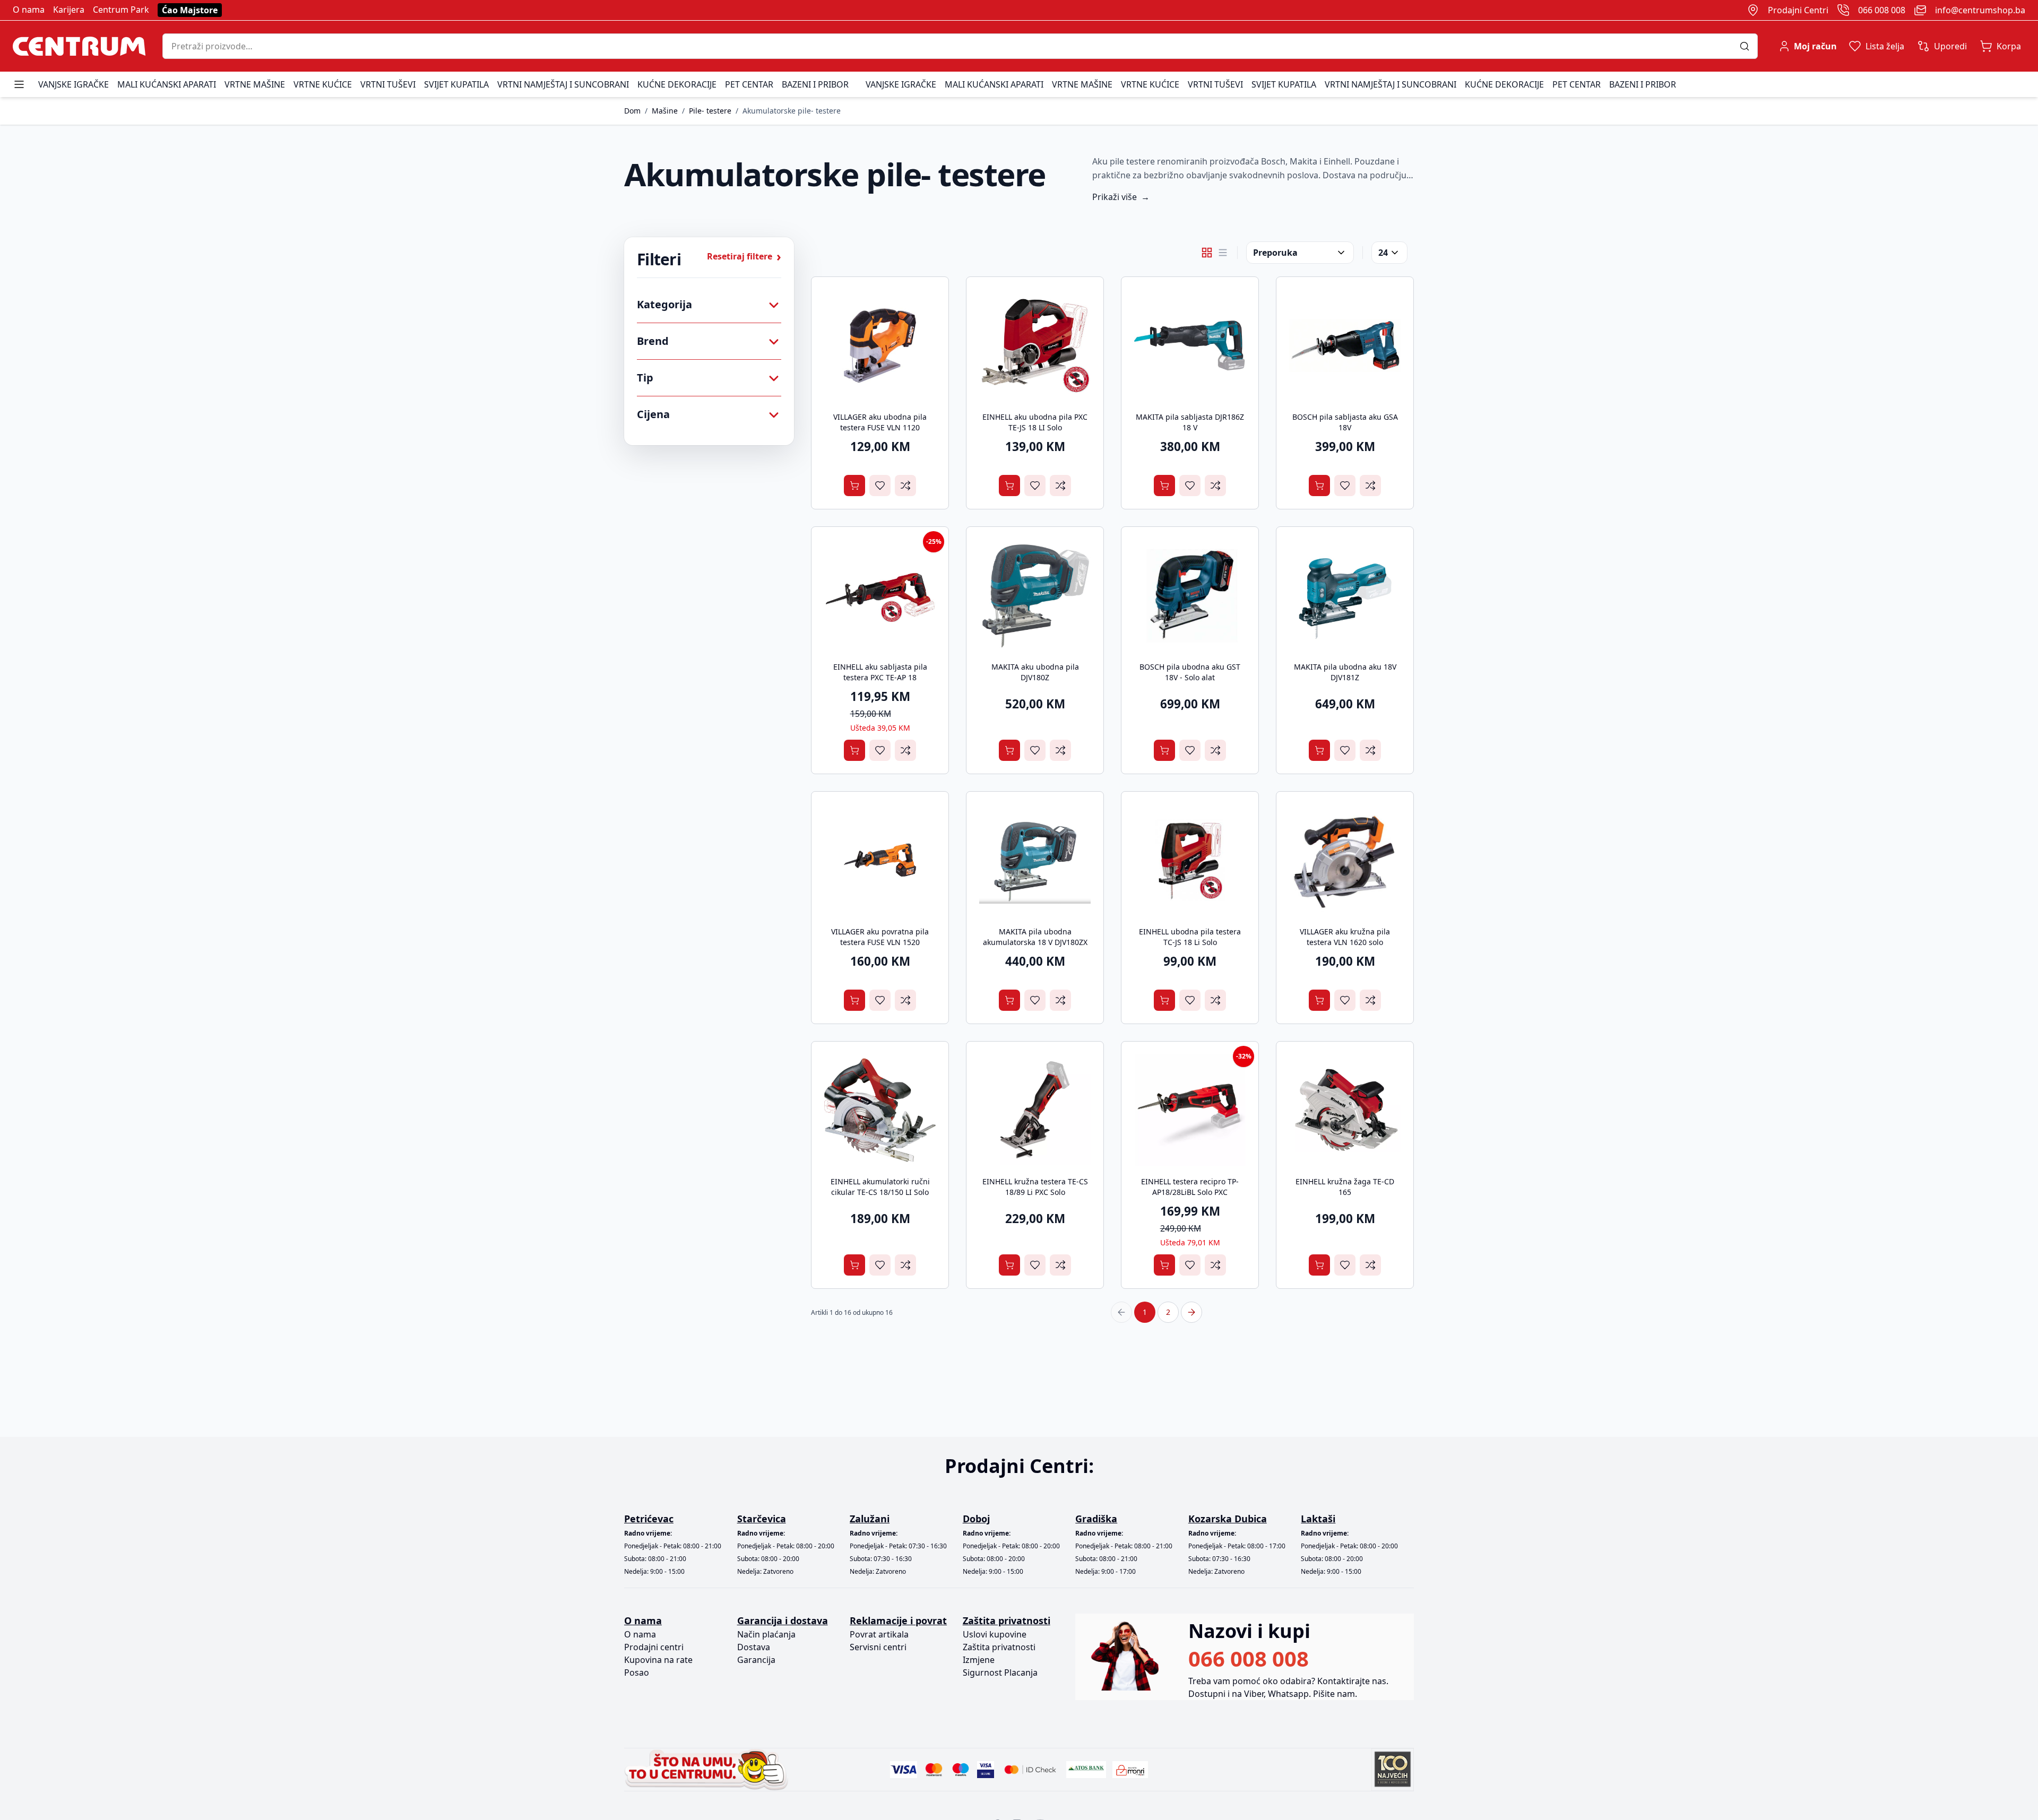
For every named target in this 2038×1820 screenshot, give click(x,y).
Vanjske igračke (74, 84)
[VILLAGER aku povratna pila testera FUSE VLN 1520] (880, 860)
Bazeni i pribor (815, 84)
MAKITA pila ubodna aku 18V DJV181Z (1345, 672)
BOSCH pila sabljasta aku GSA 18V (1345, 422)
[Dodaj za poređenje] (905, 486)
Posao (637, 1672)
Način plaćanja (766, 1634)
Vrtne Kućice (323, 84)
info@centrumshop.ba (1980, 10)
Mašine (665, 111)
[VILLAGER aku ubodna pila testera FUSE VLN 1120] (880, 345)
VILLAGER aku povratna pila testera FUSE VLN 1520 (880, 937)
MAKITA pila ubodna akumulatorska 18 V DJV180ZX (1035, 937)
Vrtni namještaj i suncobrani (563, 84)
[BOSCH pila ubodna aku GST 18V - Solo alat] (1190, 595)
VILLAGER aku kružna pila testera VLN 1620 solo (1345, 937)
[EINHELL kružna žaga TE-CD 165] (1345, 1110)
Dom (632, 111)
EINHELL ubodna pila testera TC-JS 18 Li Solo (1190, 937)
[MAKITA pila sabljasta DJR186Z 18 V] (1190, 345)
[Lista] (1223, 253)
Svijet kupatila (456, 84)
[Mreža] (1207, 253)
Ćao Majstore (190, 10)
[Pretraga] (1748, 46)
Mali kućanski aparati (167, 84)
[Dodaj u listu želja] (880, 486)
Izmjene (979, 1660)
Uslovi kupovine (995, 1634)
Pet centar (749, 84)
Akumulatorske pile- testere (792, 111)
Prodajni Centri (1798, 10)
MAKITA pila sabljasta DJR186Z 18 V (1190, 422)
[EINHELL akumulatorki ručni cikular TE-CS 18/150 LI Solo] (880, 1110)
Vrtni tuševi (388, 84)
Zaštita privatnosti (999, 1647)
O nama (29, 10)
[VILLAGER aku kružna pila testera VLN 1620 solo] (1345, 860)
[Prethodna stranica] (1121, 1312)
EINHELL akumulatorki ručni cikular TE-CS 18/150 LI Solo (880, 1187)
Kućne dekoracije (677, 84)
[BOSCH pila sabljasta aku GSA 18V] (1345, 345)
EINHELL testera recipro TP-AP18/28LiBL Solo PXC (1190, 1187)
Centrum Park (121, 10)
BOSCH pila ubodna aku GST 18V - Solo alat (1190, 672)
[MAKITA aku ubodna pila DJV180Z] (1035, 595)
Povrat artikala (879, 1634)
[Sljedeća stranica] (1191, 1312)
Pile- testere (710, 111)
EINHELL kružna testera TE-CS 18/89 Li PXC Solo (1035, 1187)
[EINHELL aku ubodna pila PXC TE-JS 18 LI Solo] (1035, 345)
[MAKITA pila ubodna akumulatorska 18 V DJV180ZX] (1035, 860)
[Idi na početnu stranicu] (79, 46)
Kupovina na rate (658, 1660)
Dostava (754, 1647)
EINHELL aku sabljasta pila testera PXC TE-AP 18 (880, 672)
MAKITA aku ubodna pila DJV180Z (1035, 672)
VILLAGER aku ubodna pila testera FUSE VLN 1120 (880, 422)
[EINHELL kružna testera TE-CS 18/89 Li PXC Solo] (1035, 1110)
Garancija (756, 1660)
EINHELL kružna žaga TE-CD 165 (1345, 1187)
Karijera (69, 10)
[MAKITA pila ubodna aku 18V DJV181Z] (1345, 595)
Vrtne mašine (255, 84)
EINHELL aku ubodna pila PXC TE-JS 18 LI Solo (1035, 422)
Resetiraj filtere (744, 256)
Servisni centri (878, 1647)
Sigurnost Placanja (1000, 1672)
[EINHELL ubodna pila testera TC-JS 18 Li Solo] (1190, 860)
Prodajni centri (654, 1647)
